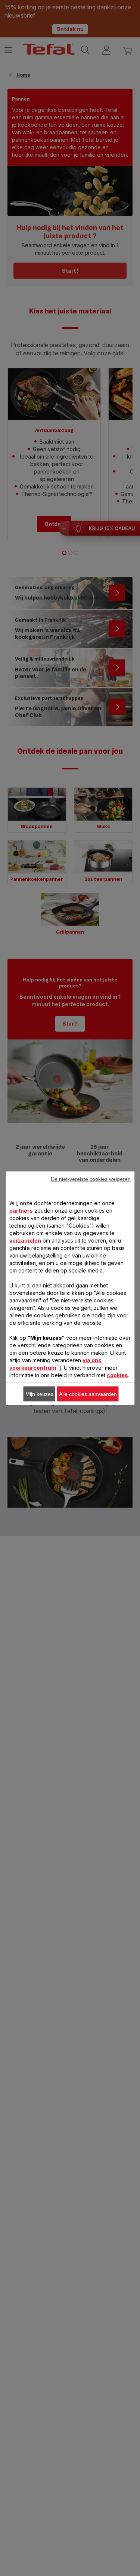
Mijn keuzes (39, 1394)
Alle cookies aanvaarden (88, 1394)
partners (21, 1210)
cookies (117, 1375)
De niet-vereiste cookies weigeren (91, 1179)
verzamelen (25, 1240)
